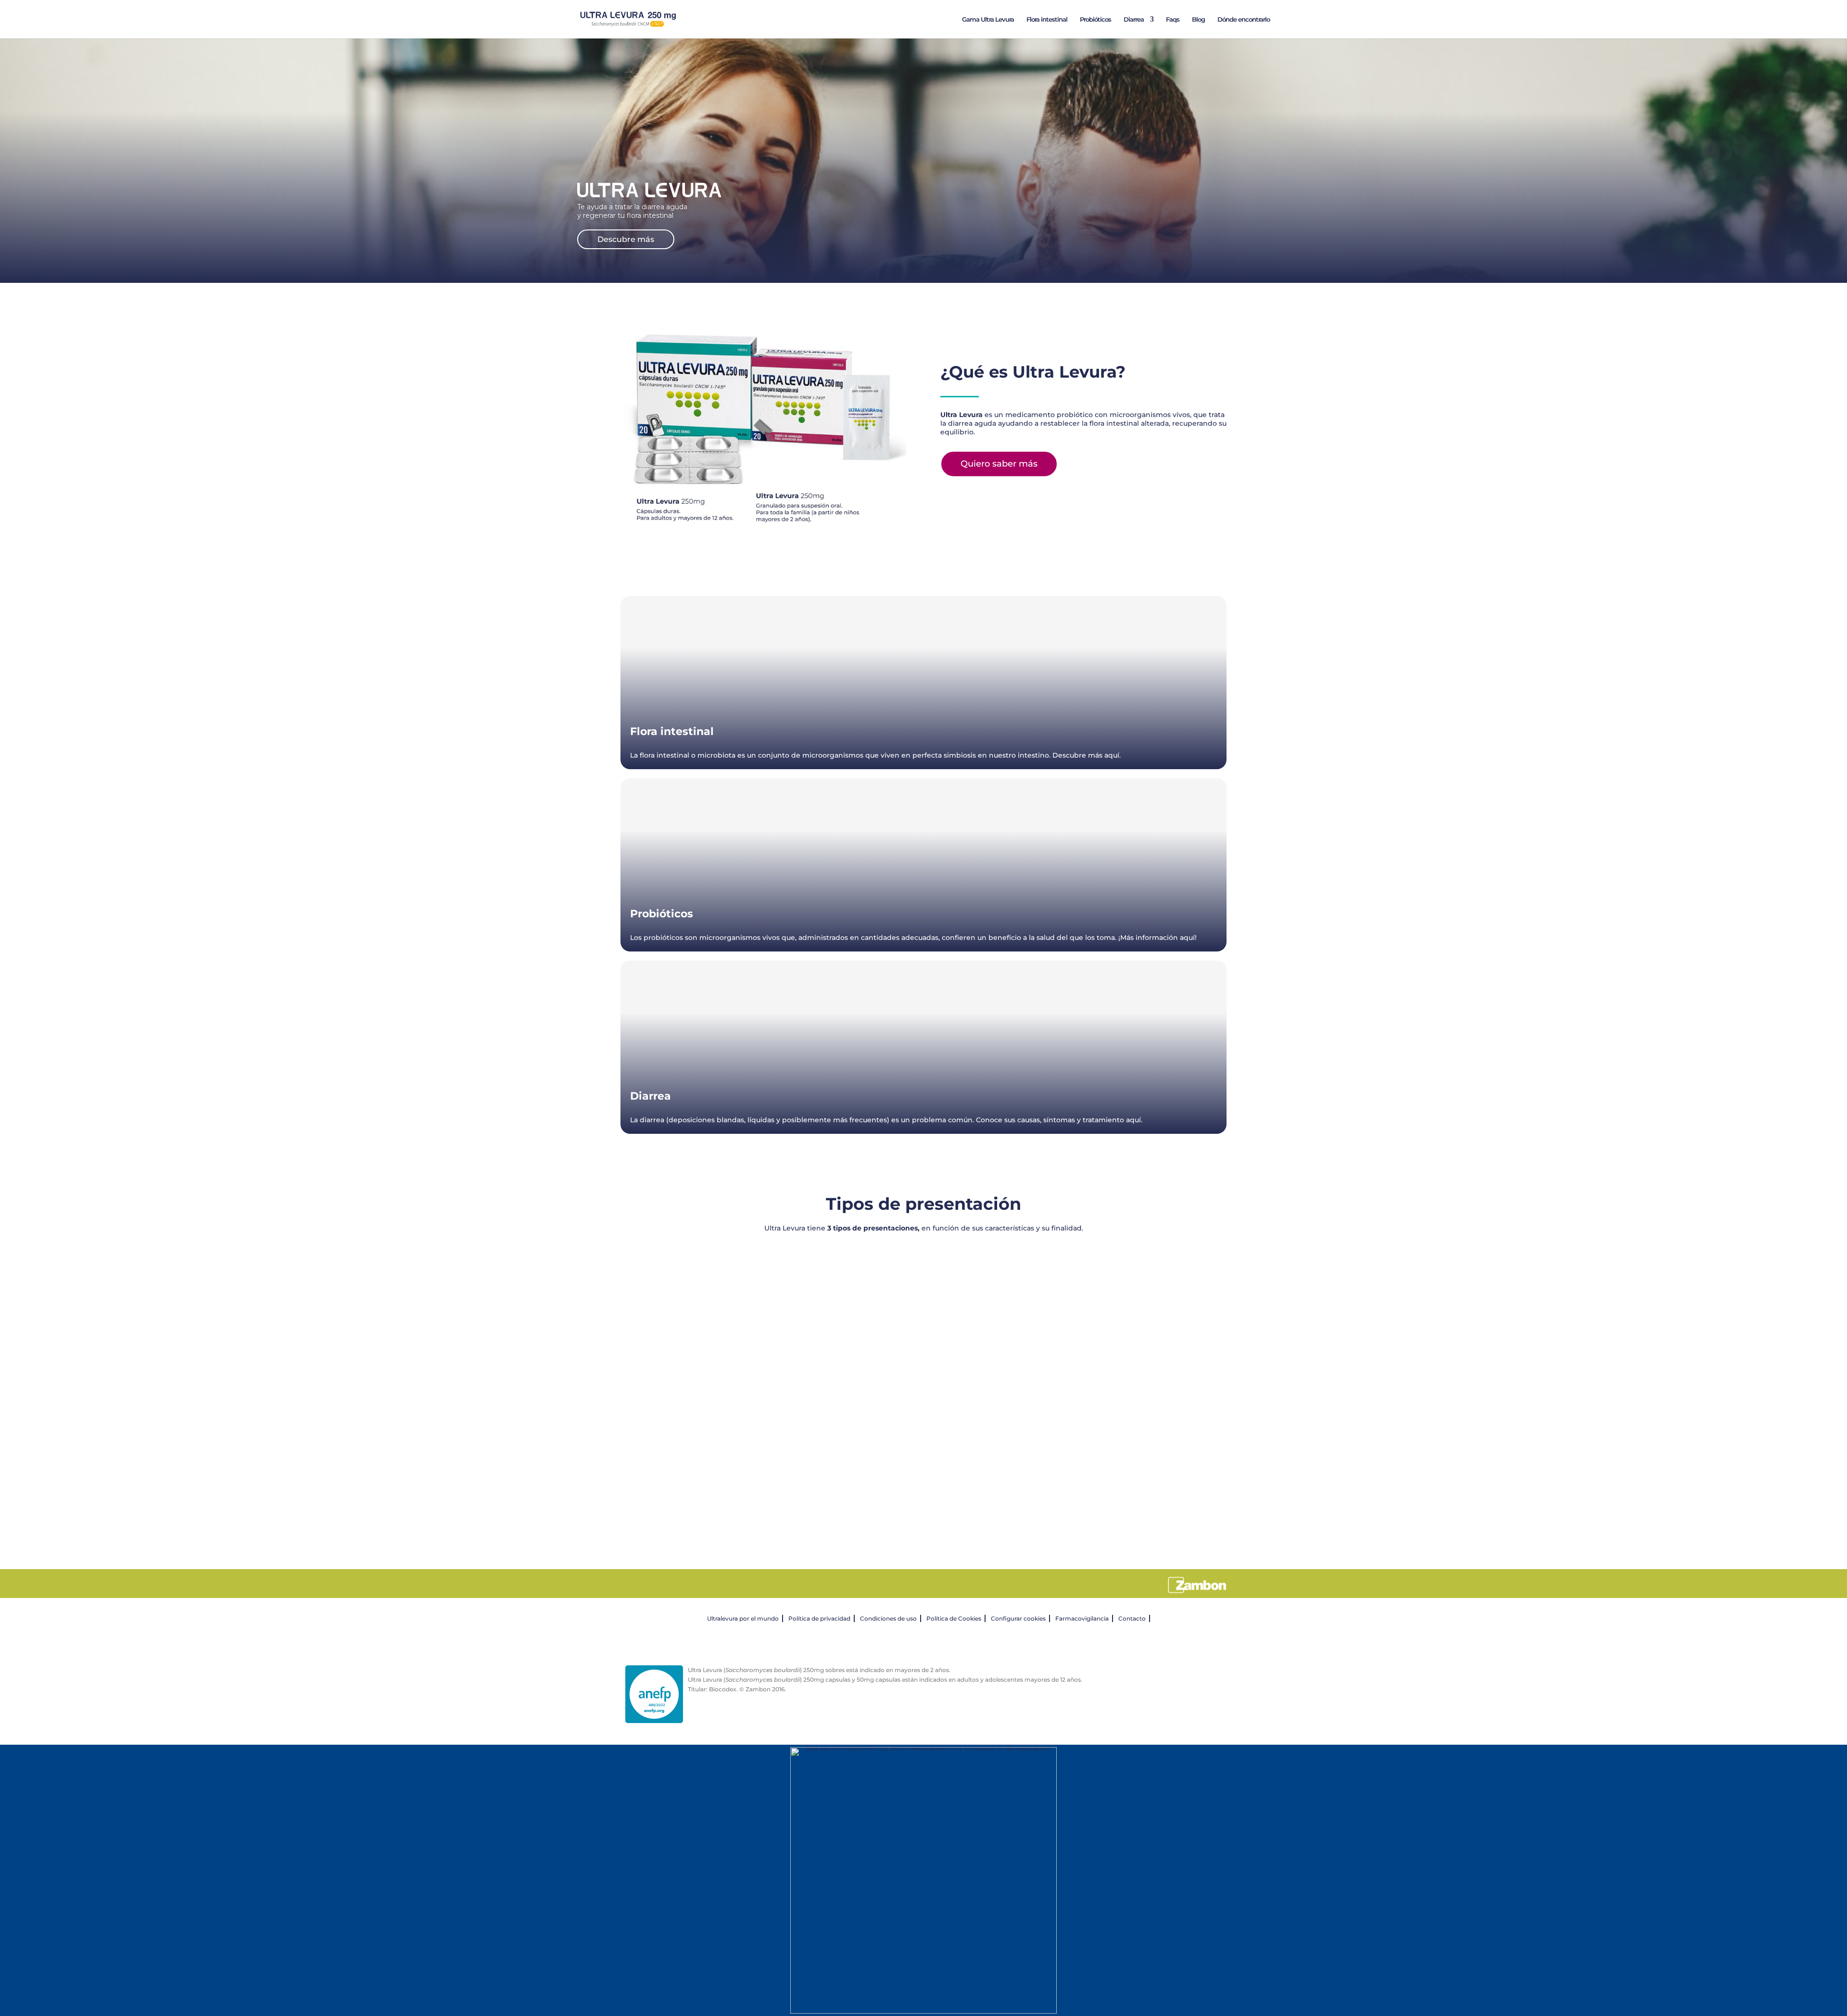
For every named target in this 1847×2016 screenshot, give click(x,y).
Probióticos (1095, 19)
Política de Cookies (954, 1618)
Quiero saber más (999, 464)
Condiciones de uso (888, 1618)
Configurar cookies (1018, 1618)
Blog (1198, 19)
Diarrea (1134, 19)
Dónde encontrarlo (1244, 19)
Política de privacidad (819, 1618)
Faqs (1173, 19)
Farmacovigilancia (1082, 1618)
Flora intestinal (1047, 19)
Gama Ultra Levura (988, 19)
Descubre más (626, 239)
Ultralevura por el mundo (743, 1618)
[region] (923, 1385)
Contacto (1132, 1618)
